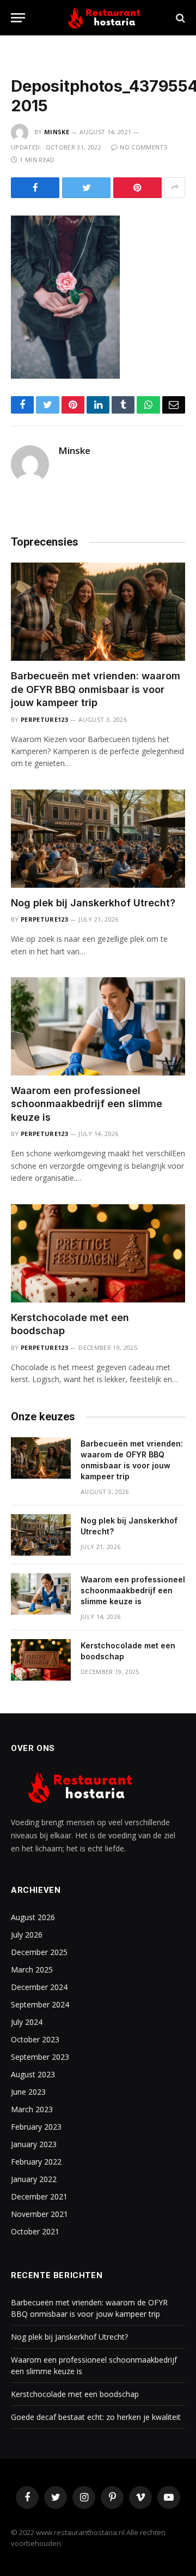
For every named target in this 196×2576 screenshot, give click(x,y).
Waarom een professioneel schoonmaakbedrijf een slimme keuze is (87, 1104)
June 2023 (28, 2092)
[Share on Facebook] (35, 188)
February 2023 (36, 2127)
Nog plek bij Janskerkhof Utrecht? (93, 903)
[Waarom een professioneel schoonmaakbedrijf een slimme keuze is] (98, 1026)
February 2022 (36, 2162)
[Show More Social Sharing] (175, 188)
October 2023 (35, 2039)
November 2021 (39, 2214)
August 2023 (33, 2074)
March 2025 (32, 1970)
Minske (57, 132)
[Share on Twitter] (86, 188)
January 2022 (34, 2179)
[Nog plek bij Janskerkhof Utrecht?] (98, 839)
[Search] (179, 18)
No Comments (143, 147)
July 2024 (27, 2022)
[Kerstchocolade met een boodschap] (98, 1253)
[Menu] (18, 18)
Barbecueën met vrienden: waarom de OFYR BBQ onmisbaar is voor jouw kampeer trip (96, 689)
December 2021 (39, 2197)
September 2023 (40, 2057)
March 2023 (32, 2109)
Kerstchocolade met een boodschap (75, 2394)
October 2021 (35, 2231)
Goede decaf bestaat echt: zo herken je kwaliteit (96, 2417)
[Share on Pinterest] (137, 188)
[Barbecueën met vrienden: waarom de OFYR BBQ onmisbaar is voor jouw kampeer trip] (98, 612)
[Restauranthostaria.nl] (103, 18)
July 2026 (27, 1935)
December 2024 (39, 1987)
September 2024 (40, 2004)
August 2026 (33, 1917)
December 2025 (39, 1952)
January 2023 (34, 2144)
